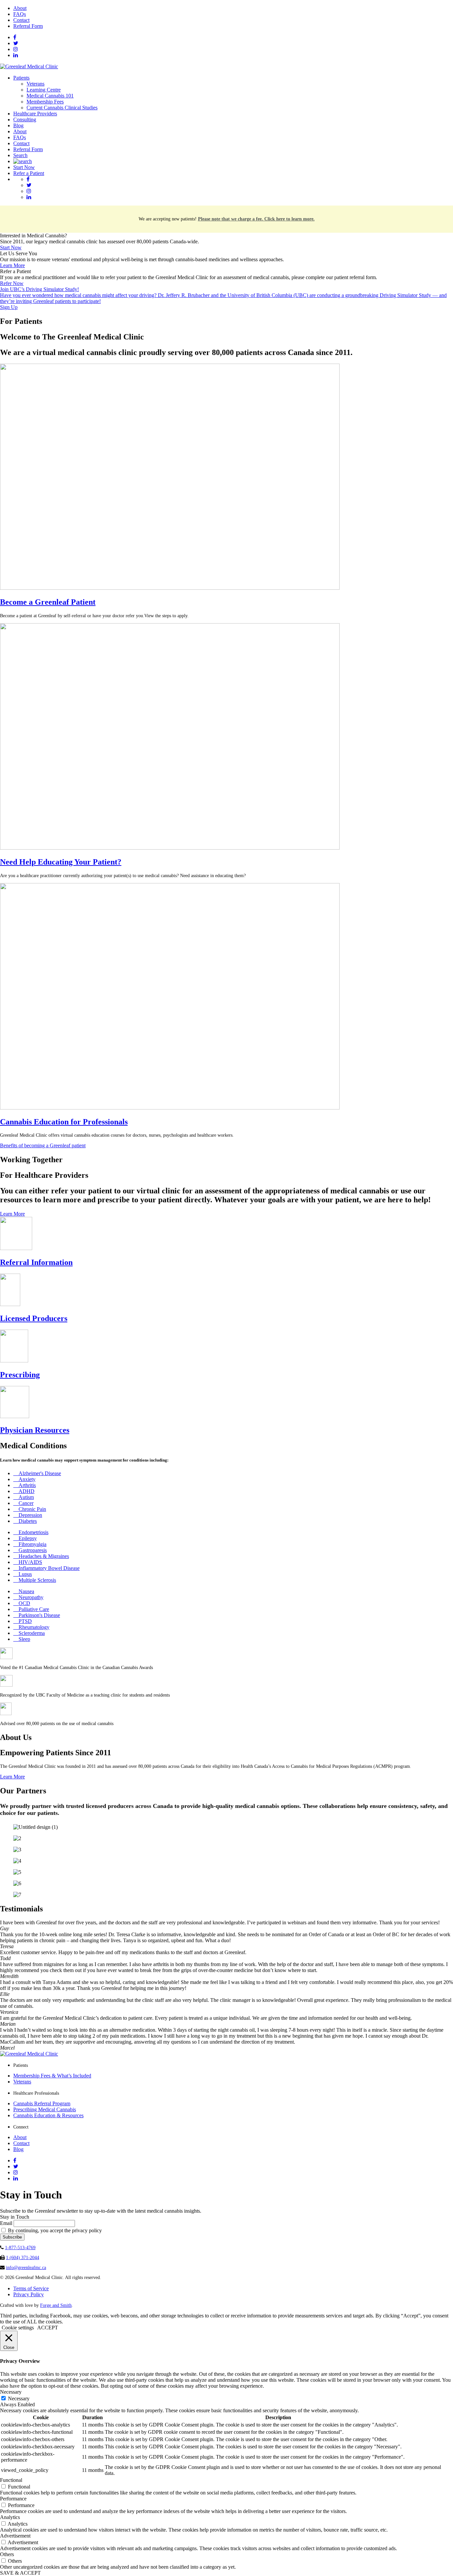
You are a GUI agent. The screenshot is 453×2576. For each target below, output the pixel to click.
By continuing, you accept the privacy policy (54, 2230)
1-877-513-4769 (20, 2248)
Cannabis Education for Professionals (64, 1122)
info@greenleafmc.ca (26, 2268)
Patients (21, 78)
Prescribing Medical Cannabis (45, 2109)
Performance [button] (13, 2499)
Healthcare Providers (35, 114)
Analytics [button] (10, 2517)
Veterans (35, 84)
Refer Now (12, 283)
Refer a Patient (29, 173)
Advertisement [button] (15, 2536)
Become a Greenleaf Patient (48, 602)
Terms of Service (31, 2288)
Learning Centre (44, 90)
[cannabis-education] (170, 1108)
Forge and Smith (56, 2305)
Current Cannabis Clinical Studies (62, 108)
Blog (18, 125)
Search (20, 155)
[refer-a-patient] (170, 848)
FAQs (20, 14)
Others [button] (7, 2554)
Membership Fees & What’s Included (52, 2076)
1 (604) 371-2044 (23, 2258)
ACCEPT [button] (48, 2328)
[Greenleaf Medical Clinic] (29, 66)
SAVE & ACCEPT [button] (20, 2573)
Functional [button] (11, 2480)
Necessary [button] (11, 2392)
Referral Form (28, 26)
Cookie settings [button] (18, 2328)
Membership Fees (45, 102)
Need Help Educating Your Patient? (61, 862)
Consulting (25, 120)
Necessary (19, 2398)
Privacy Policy (29, 2294)
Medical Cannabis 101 (50, 96)
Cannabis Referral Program (42, 2103)
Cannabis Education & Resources (48, 2115)
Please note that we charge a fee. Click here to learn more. (256, 219)
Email (6, 2223)
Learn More (12, 265)
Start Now (24, 167)
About (20, 8)
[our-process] (170, 588)
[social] (15, 37)
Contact (21, 20)
